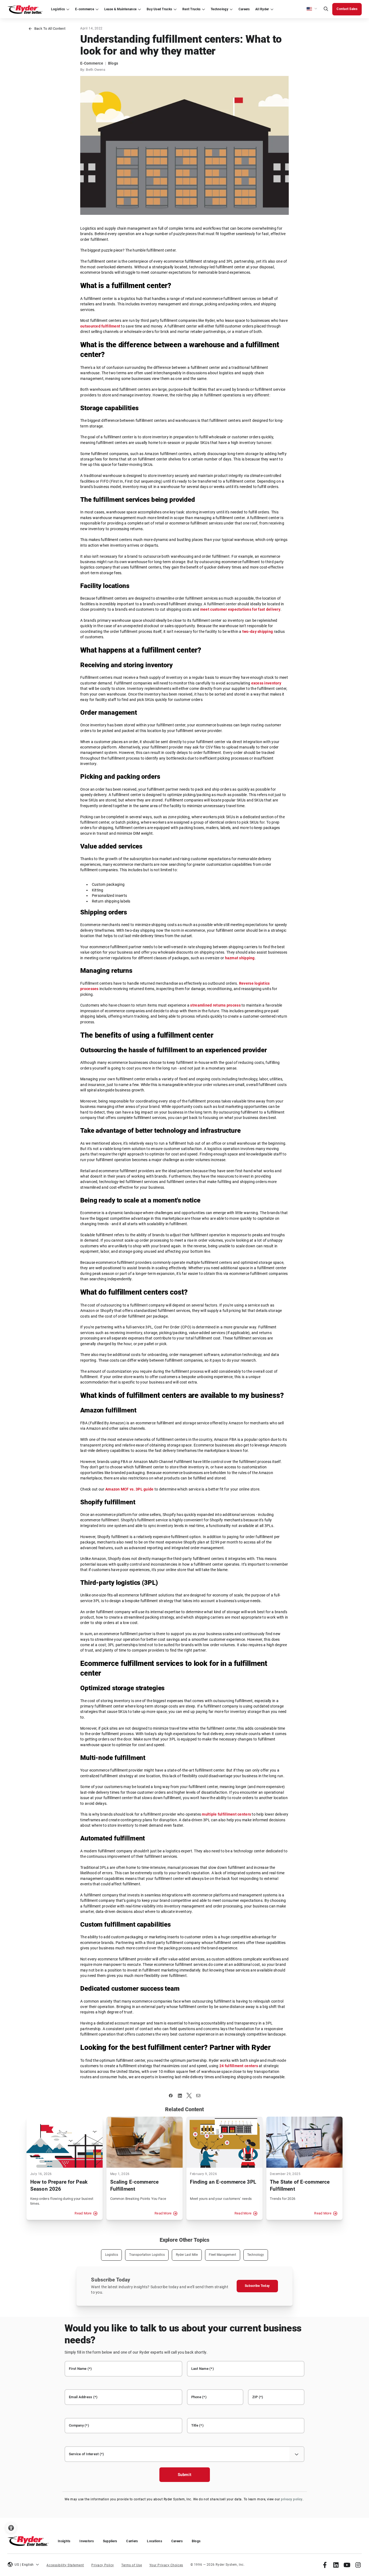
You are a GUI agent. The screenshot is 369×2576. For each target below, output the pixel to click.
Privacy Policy (103, 2565)
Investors (86, 2541)
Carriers (132, 2541)
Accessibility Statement (65, 2565)
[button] (312, 9)
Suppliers (110, 2541)
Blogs (196, 2541)
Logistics (112, 2255)
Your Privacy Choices (166, 2565)
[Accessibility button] (11, 2528)
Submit (185, 2475)
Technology (256, 2255)
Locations (154, 2541)
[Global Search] (326, 9)
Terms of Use (132, 2565)
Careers (177, 2541)
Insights (64, 2541)
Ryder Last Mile (187, 2255)
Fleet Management (222, 2255)
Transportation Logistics (147, 2255)
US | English (24, 2565)
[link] (325, 2565)
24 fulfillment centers (239, 2066)
